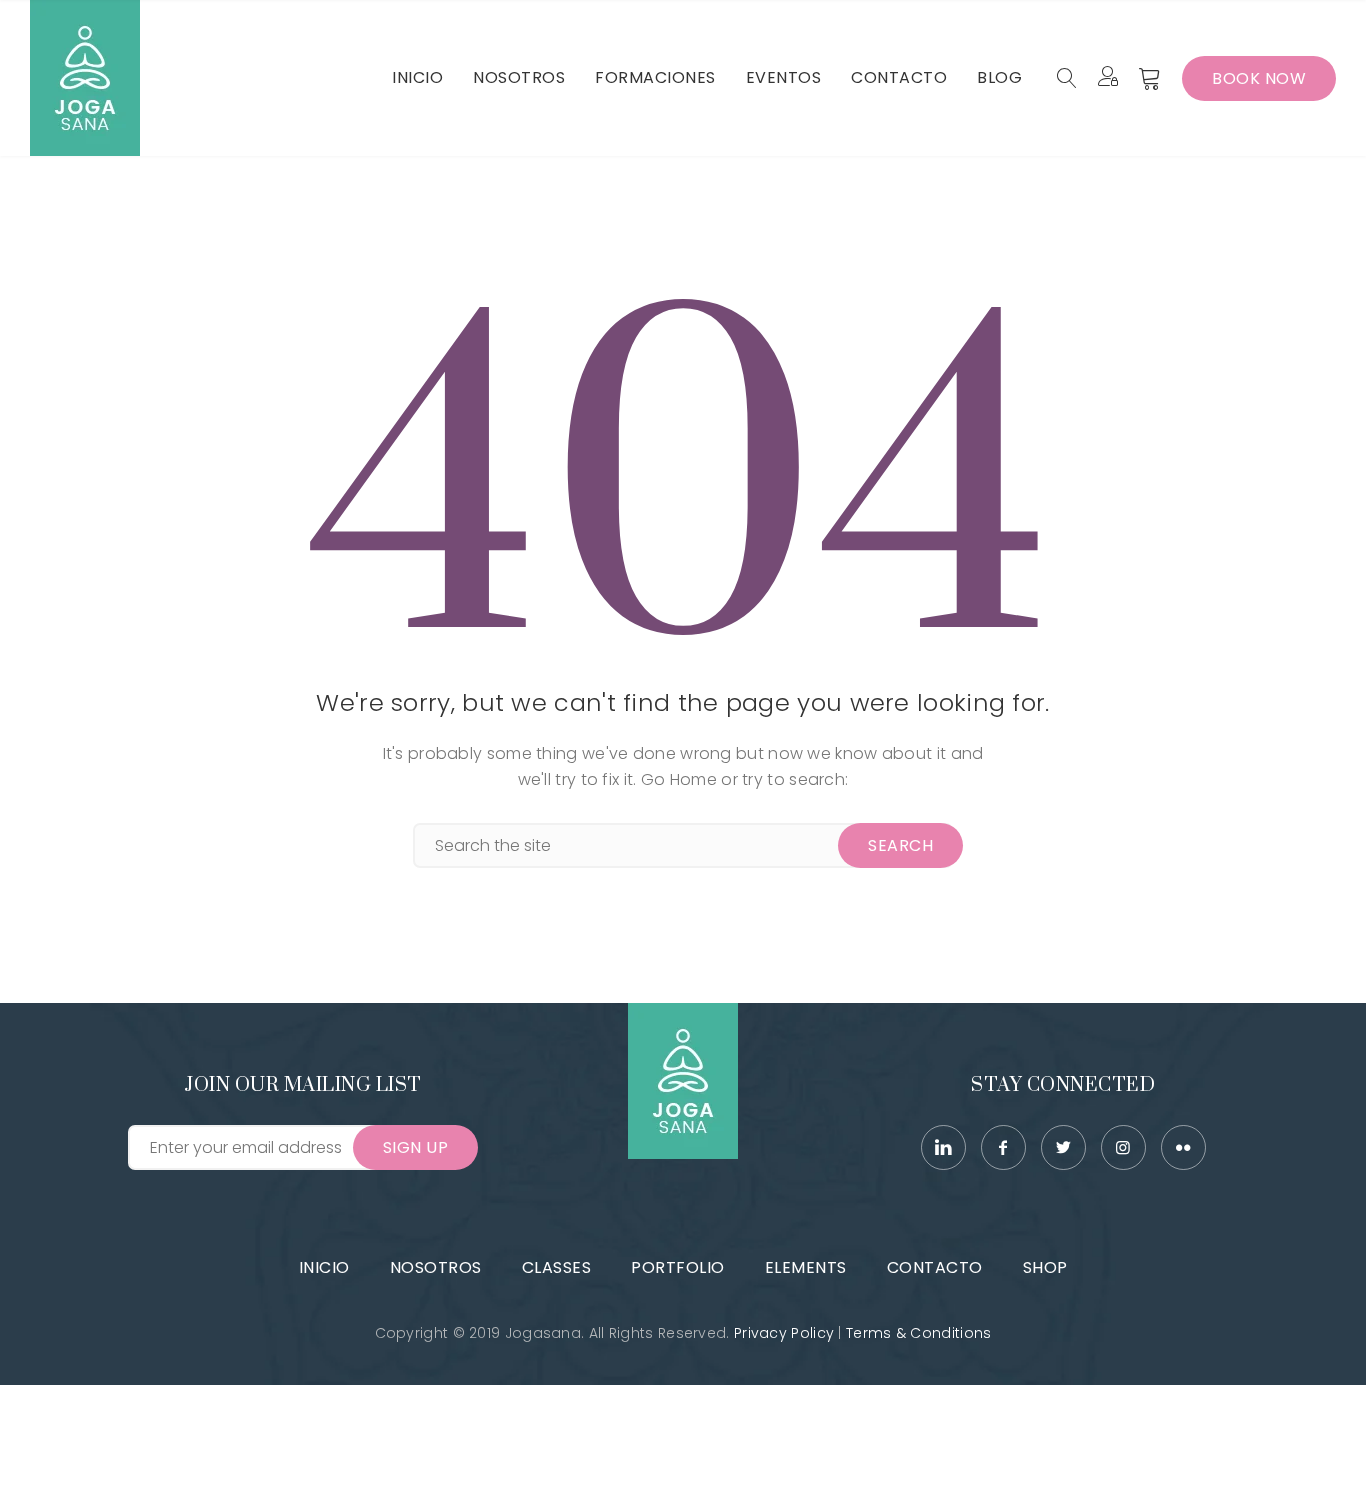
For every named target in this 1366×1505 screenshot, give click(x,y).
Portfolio (678, 1267)
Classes (557, 1267)
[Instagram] (1123, 1147)
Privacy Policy (784, 1333)
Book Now (1259, 78)
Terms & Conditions (918, 1333)
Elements (806, 1267)
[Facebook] (1003, 1147)
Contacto (935, 1267)
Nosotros (436, 1267)
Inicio (324, 1267)
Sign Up (416, 1147)
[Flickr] (1183, 1147)
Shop (1045, 1267)
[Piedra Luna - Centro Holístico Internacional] (85, 78)
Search (900, 845)
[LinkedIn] (943, 1147)
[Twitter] (1063, 1147)
